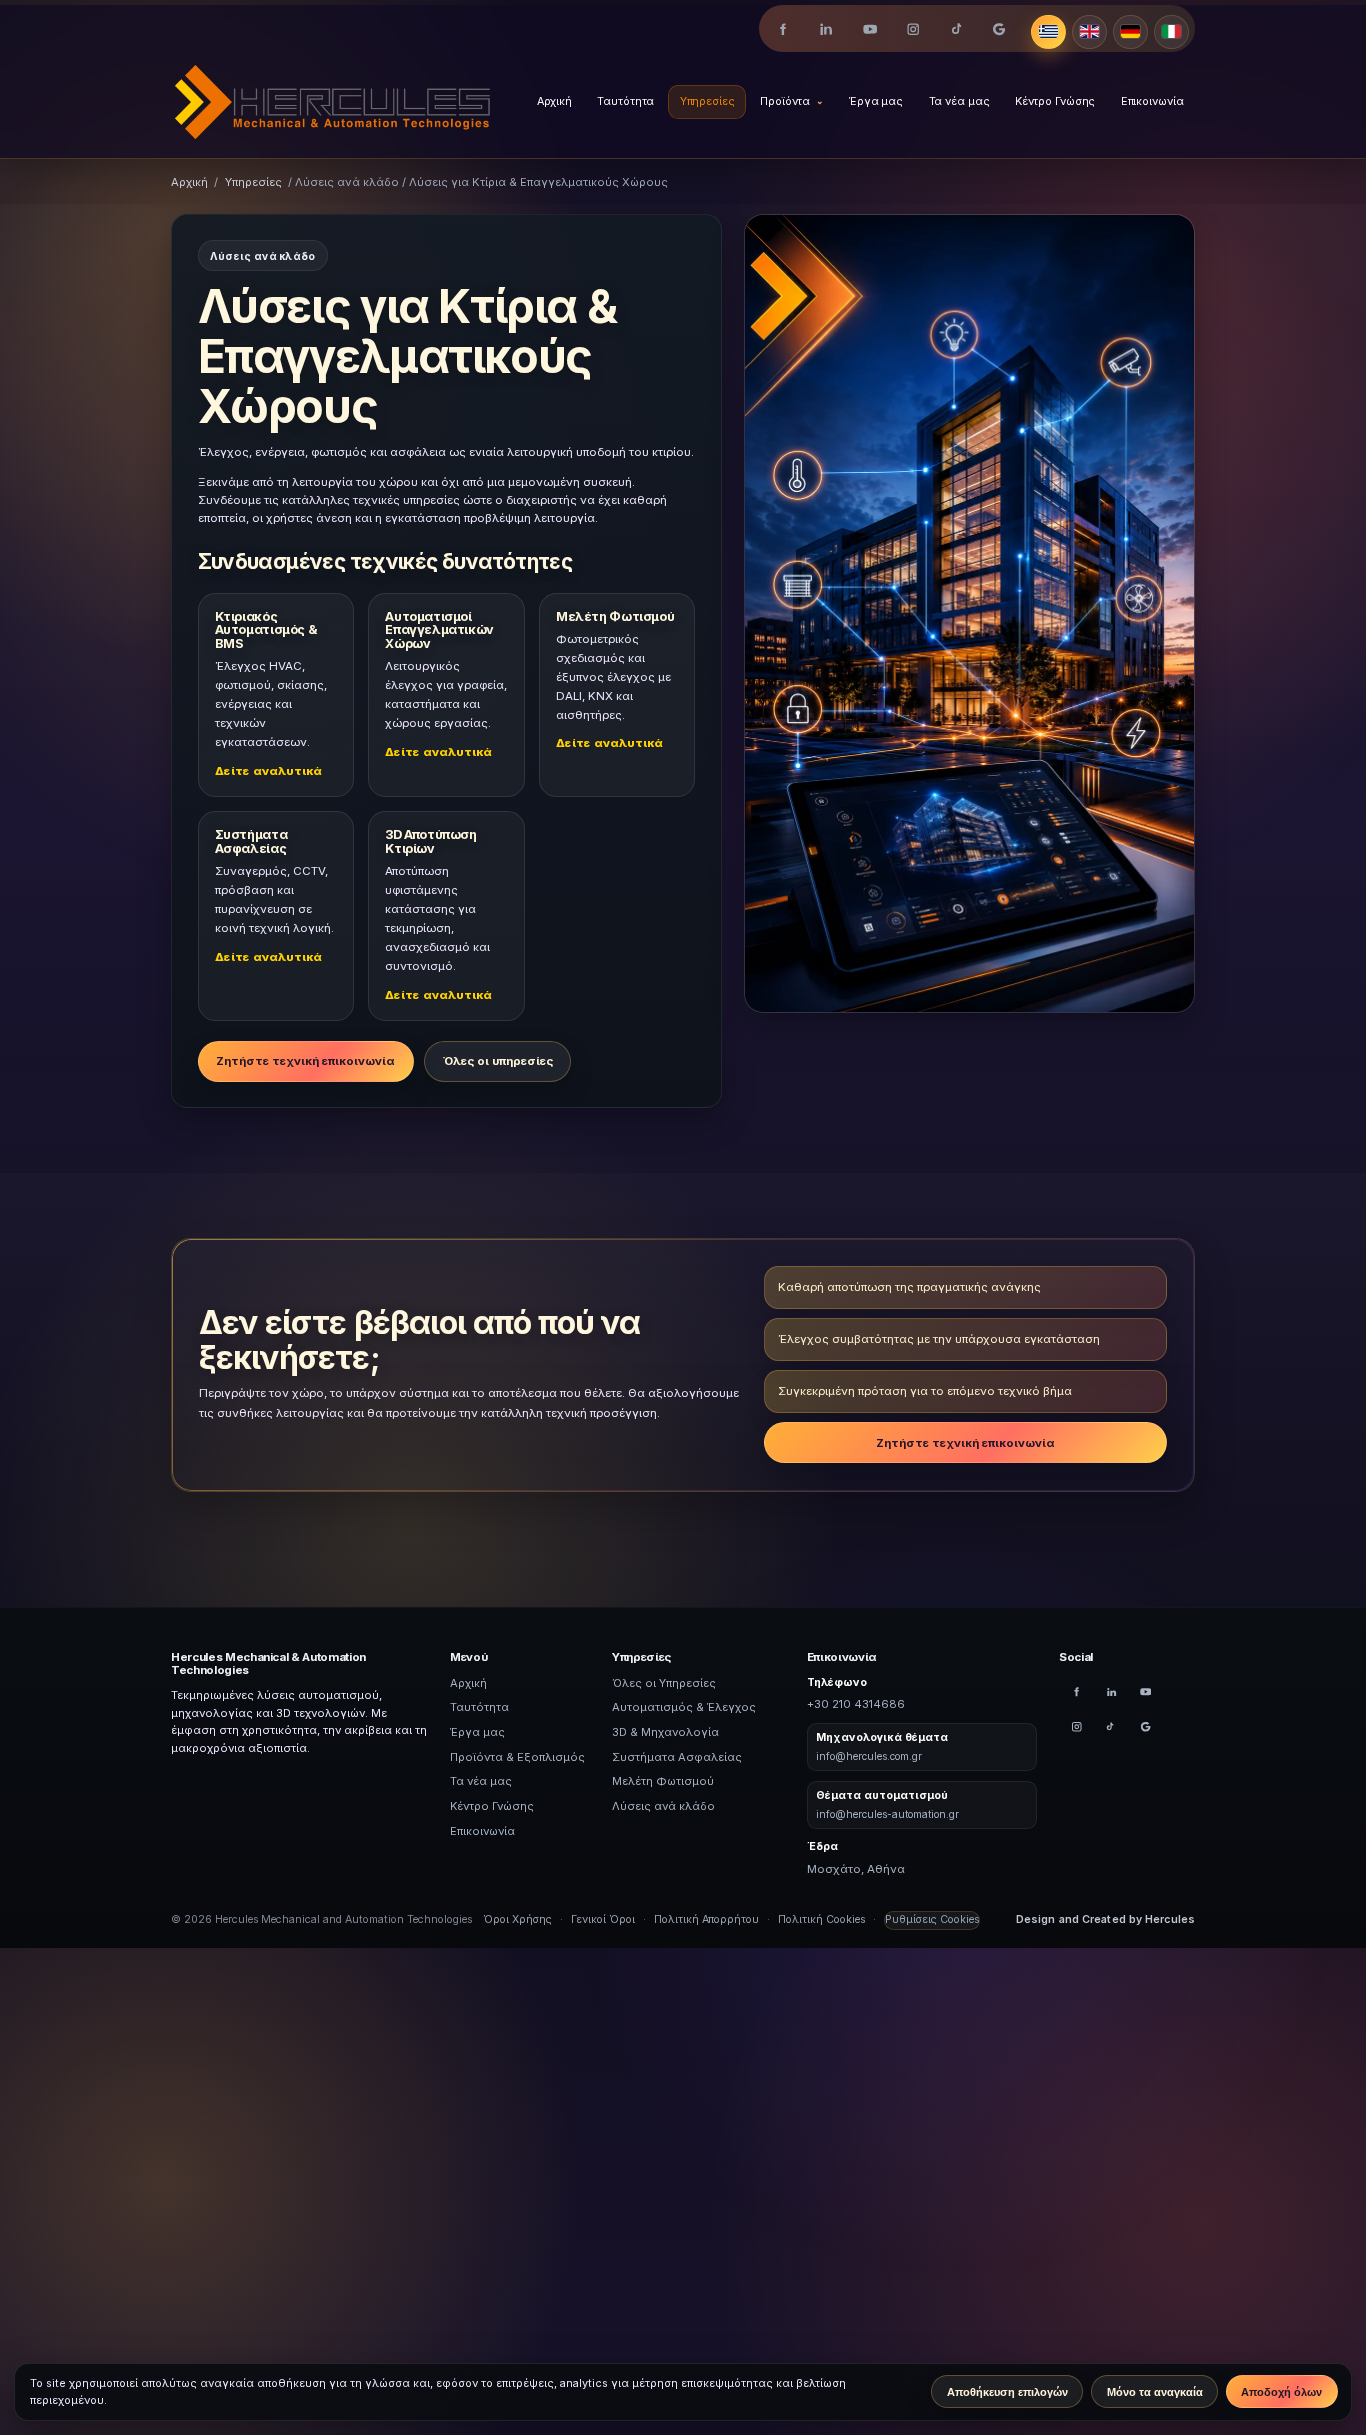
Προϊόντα (785, 101)
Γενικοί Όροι (603, 1919)
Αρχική (554, 102)
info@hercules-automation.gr (887, 1814)
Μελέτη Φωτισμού (663, 1781)
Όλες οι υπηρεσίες (498, 1061)
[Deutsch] (1130, 32)
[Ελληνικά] (1048, 32)
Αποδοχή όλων (1281, 2392)
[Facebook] (783, 29)
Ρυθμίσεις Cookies (932, 1919)
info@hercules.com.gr (869, 1756)
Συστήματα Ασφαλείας (677, 1757)
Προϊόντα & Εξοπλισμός (517, 1757)
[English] (1089, 32)
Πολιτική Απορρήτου (706, 1919)
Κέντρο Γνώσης (1055, 102)
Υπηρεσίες (707, 101)
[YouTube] (869, 29)
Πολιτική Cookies (821, 1919)
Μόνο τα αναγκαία (1155, 2392)
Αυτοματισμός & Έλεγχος (684, 1707)
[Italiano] (1171, 32)
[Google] (999, 29)
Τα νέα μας (959, 101)
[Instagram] (912, 29)
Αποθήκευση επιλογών (1007, 2392)
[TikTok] (956, 29)
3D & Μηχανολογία (665, 1732)
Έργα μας (876, 102)
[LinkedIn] (826, 29)
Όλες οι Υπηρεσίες (664, 1683)
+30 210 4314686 (856, 1704)
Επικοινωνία (1152, 102)
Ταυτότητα (625, 101)
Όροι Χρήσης (517, 1919)
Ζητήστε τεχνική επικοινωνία (305, 1061)
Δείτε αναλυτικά (268, 771)
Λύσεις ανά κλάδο (663, 1806)
